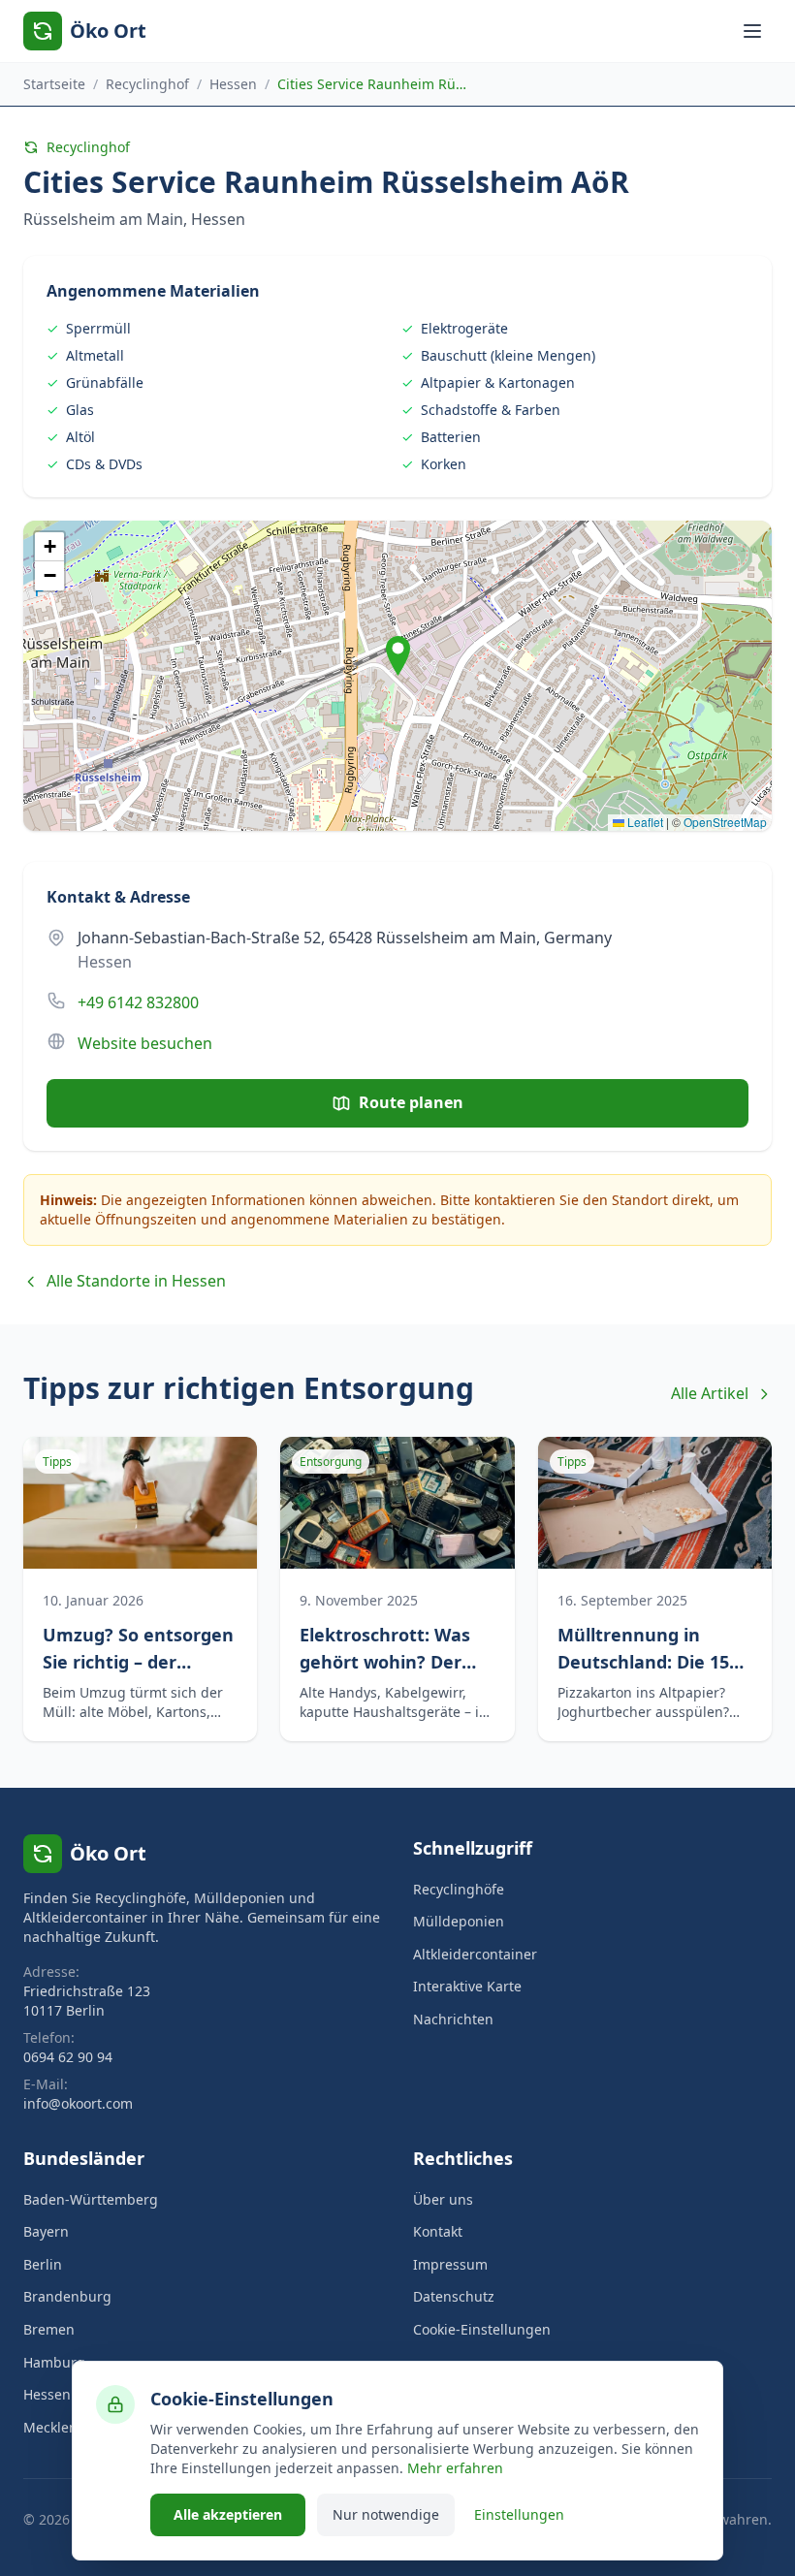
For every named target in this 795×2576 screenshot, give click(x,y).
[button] (398, 656)
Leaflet (644, 822)
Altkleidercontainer (475, 1954)
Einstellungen (519, 2514)
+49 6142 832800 (138, 1002)
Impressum (450, 2264)
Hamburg (54, 2362)
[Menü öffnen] (752, 31)
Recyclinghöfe (459, 1889)
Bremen (49, 2329)
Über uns (443, 2199)
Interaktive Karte (467, 1986)
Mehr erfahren (455, 2468)
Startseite (54, 84)
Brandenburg (67, 2296)
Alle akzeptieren (228, 2514)
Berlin (43, 2264)
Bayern (46, 2231)
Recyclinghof (147, 84)
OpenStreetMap (725, 822)
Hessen (233, 84)
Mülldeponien (459, 1921)
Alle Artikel (710, 1393)
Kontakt (438, 2231)
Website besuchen (145, 1043)
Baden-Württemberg (91, 2199)
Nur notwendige (386, 2514)
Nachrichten (453, 2019)
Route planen (411, 1102)
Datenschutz (454, 2296)
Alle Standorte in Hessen (136, 1281)
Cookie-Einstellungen (482, 2329)
